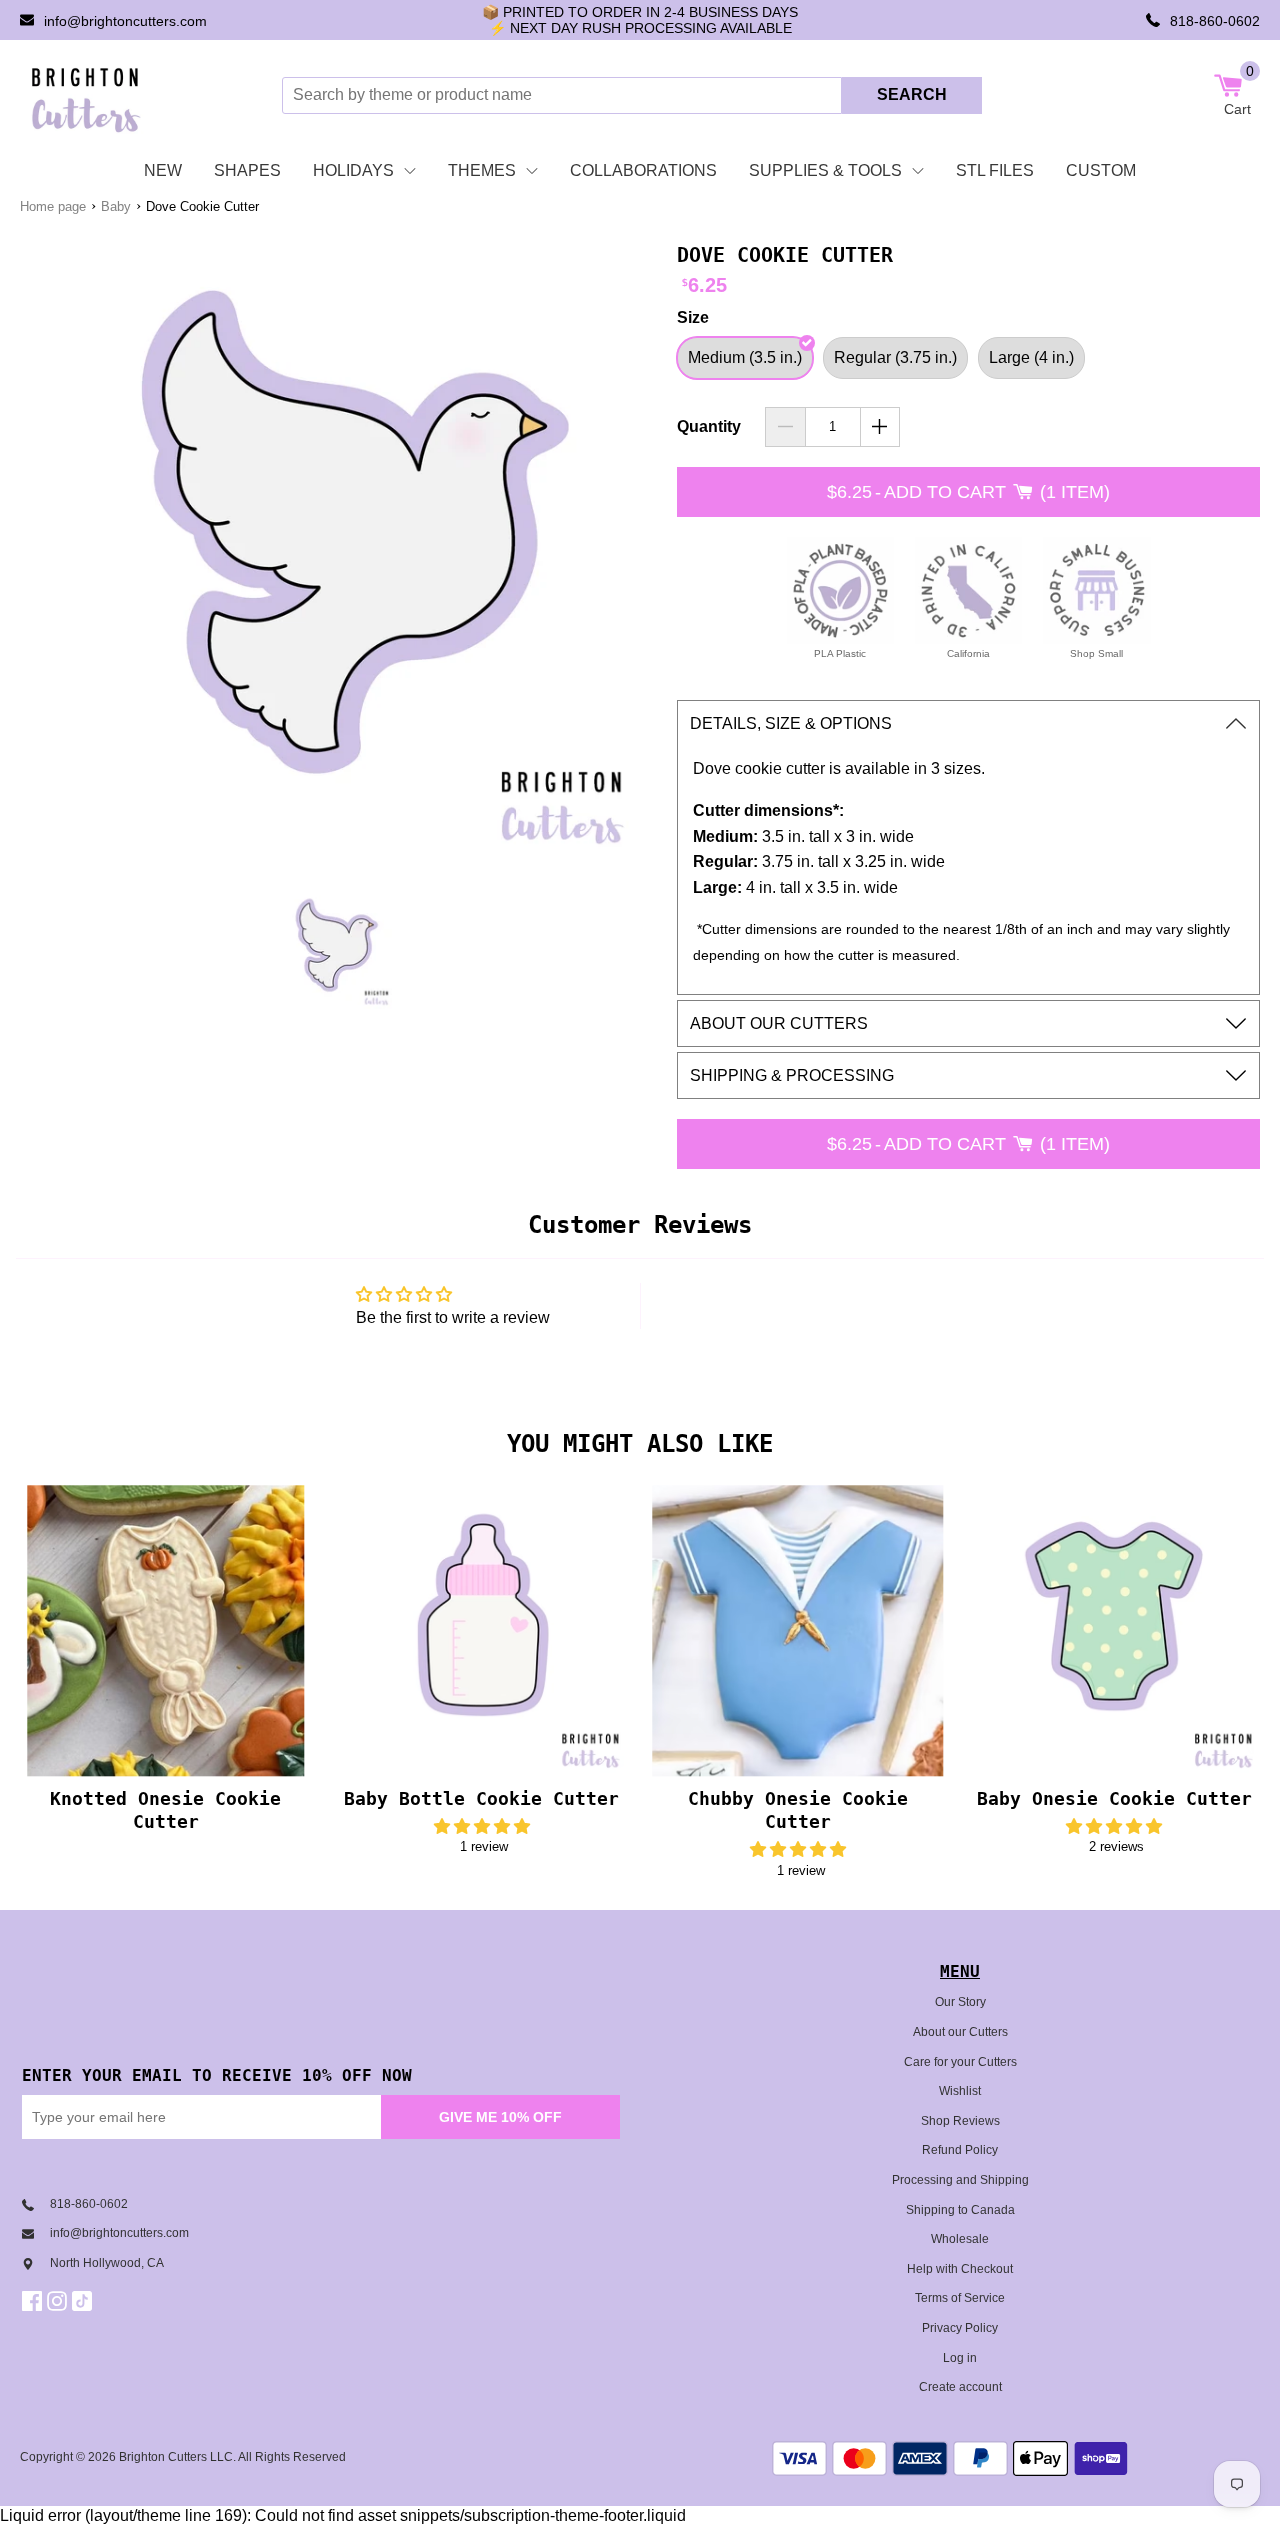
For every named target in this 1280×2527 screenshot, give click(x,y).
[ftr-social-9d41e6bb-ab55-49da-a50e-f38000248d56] (84, 2301)
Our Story (960, 2002)
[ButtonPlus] (880, 427)
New (163, 170)
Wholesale (960, 2239)
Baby (116, 206)
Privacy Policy (960, 2328)
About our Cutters (960, 2032)
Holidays (353, 170)
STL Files (995, 170)
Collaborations (643, 170)
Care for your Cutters (960, 2062)
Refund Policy (960, 2150)
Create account (960, 2387)
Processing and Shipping (960, 2180)
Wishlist (960, 2091)
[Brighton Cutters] (86, 95)
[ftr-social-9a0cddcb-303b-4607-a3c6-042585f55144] (59, 2301)
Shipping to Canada (960, 2210)
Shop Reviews (960, 2121)
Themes (482, 170)
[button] (482, 1826)
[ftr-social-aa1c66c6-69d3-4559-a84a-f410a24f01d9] (34, 2301)
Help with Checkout (960, 2269)
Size (693, 317)
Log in (960, 2358)
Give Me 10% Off (500, 2117)
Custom (1101, 170)
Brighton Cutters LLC (176, 2457)
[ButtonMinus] (785, 427)
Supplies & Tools (825, 170)
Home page (53, 206)
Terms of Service (960, 2298)
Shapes (247, 170)
